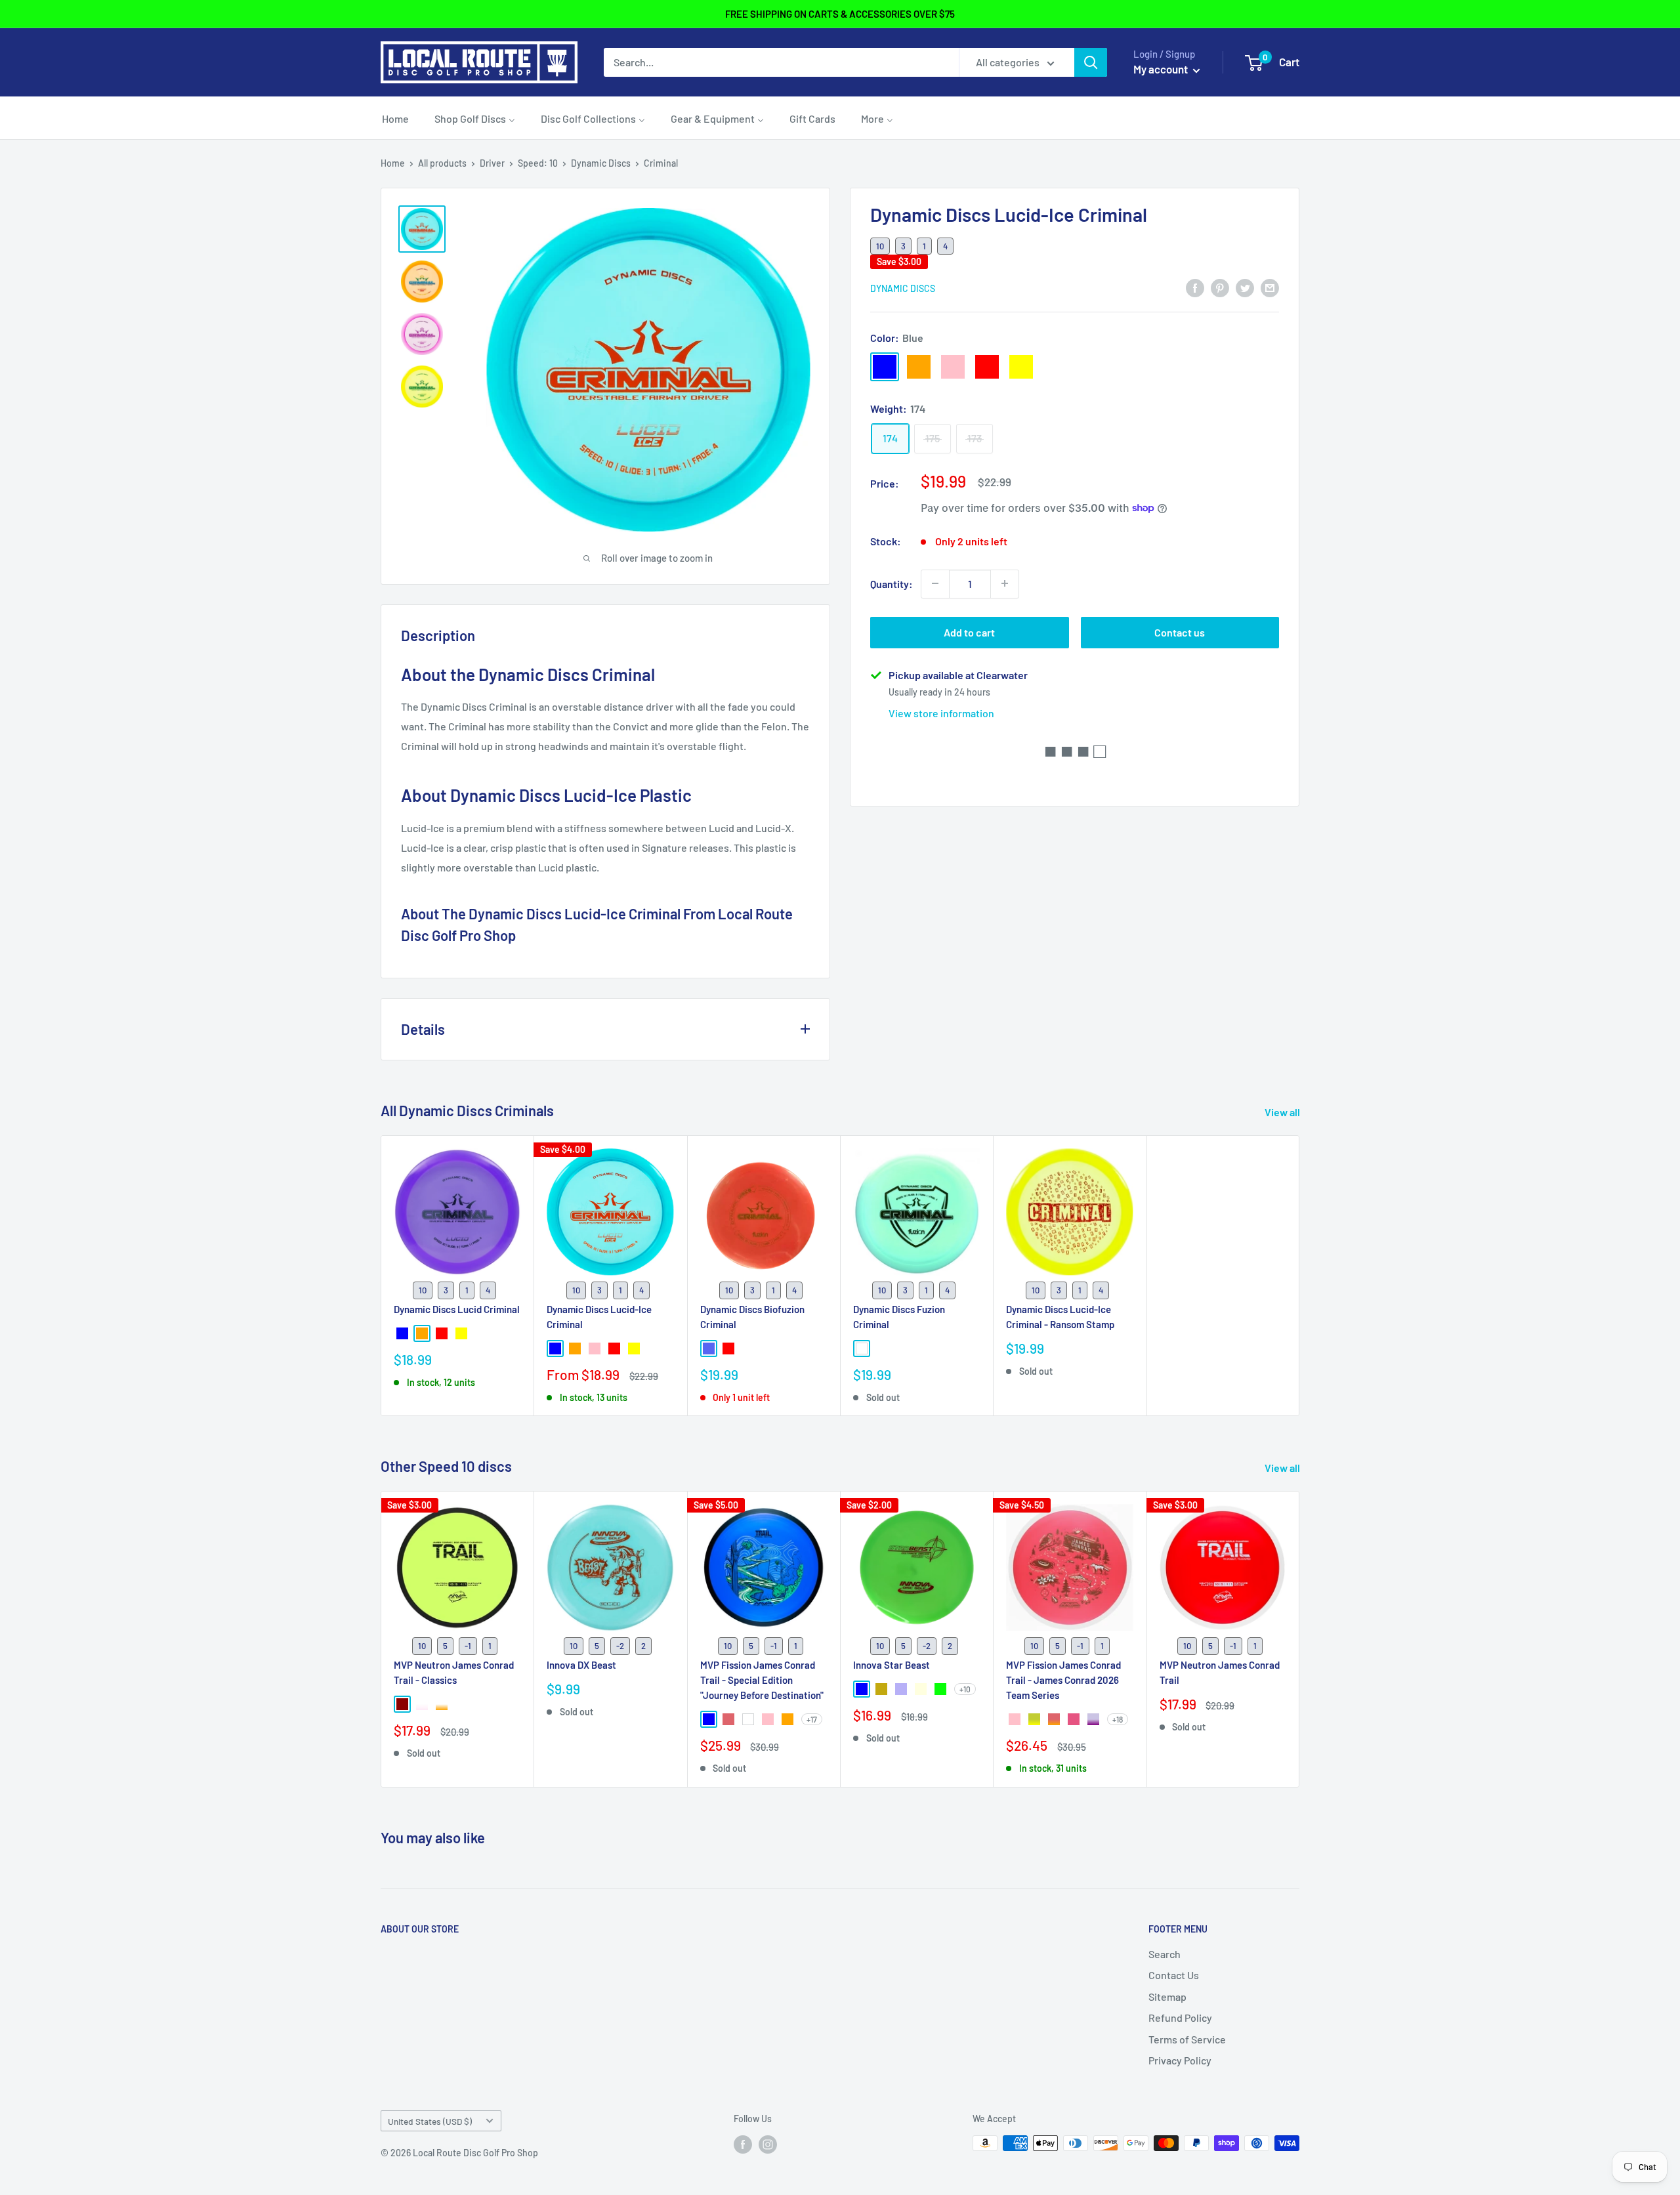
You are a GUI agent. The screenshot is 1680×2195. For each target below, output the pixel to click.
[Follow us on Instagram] (768, 2144)
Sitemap (1167, 1996)
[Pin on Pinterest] (1220, 287)
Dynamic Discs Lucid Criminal (457, 1308)
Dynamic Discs (601, 163)
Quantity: (892, 583)
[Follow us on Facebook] (743, 2144)
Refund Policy (1180, 2017)
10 (880, 245)
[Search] (1091, 62)
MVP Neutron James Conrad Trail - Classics (454, 1672)
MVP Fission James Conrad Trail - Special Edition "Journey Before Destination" (762, 1680)
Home (393, 163)
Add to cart (969, 632)
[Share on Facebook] (1195, 287)
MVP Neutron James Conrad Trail (1220, 1672)
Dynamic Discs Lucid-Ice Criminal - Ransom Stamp (1060, 1316)
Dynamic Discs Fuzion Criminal (899, 1316)
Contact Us (1174, 1975)
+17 (812, 1720)
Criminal (661, 163)
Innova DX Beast (581, 1665)
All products (442, 163)
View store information (941, 712)
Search (1165, 1954)
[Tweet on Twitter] (1245, 287)
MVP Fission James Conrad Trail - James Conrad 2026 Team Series (1063, 1680)
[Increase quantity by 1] (1005, 583)
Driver (492, 163)
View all (1283, 1112)
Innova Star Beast (892, 1665)
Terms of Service (1187, 2039)
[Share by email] (1270, 287)
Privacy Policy (1180, 2060)
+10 (965, 1689)
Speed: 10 (538, 163)
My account (1162, 69)
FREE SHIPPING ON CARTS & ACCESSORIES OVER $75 (840, 14)
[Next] (1300, 1640)
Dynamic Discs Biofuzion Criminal (752, 1316)
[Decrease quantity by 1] (935, 583)
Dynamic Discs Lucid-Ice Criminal (599, 1316)
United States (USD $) (430, 2121)
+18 (1118, 1720)
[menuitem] (395, 118)
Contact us (1180, 632)
